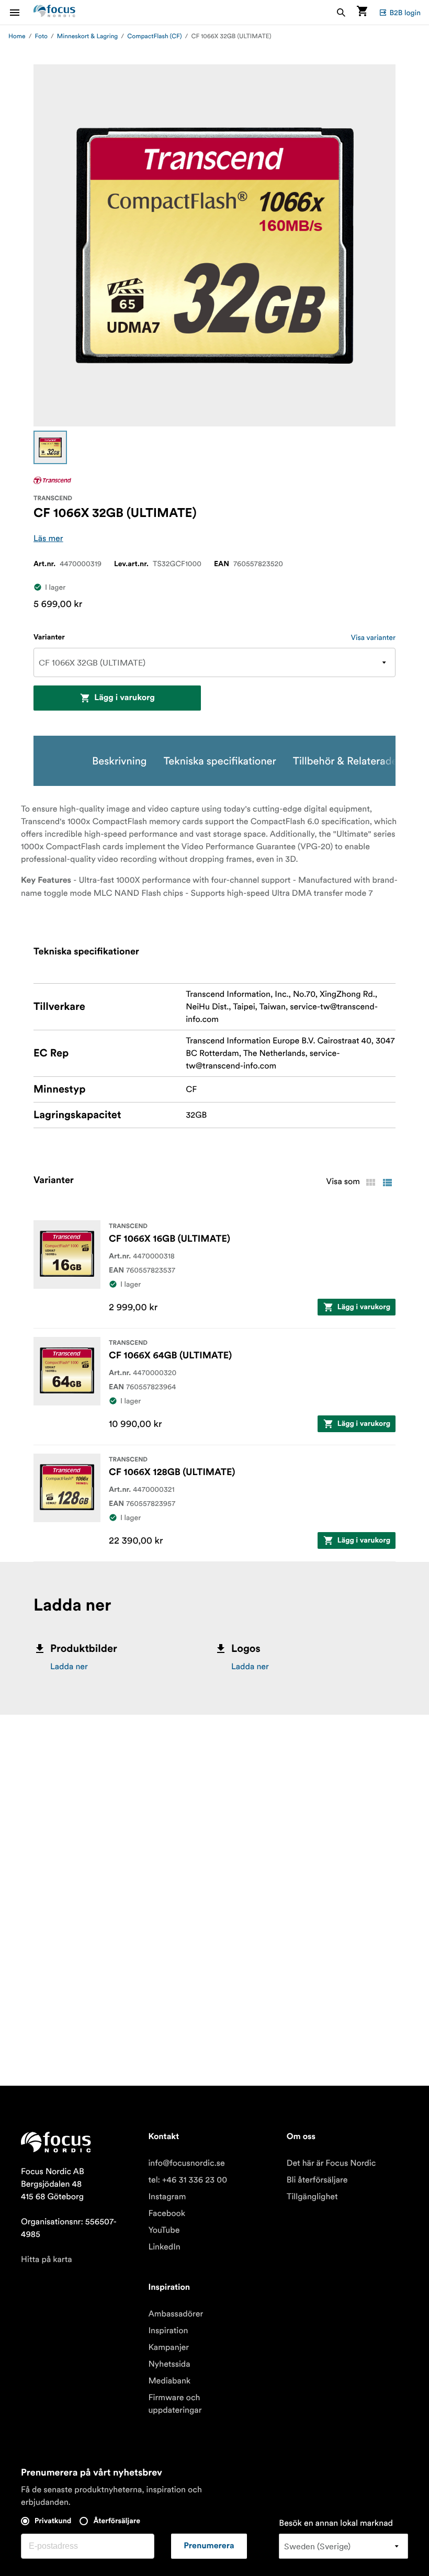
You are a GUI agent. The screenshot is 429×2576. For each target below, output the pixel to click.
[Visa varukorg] (362, 12)
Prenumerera (209, 2546)
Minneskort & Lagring (88, 36)
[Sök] (341, 12)
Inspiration (168, 2331)
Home (17, 36)
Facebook (167, 2213)
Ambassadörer (176, 2314)
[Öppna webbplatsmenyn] (21, 12)
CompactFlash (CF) (154, 36)
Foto (41, 36)
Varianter (49, 637)
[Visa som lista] (387, 1183)
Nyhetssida (169, 2364)
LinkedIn (164, 2247)
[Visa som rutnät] (370, 1183)
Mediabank (169, 2381)
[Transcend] (52, 480)
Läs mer (48, 538)
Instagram (167, 2197)
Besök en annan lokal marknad (336, 2523)
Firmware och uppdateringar (175, 2404)
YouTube (164, 2230)
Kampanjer (168, 2347)
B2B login (405, 13)
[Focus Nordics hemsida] (54, 12)
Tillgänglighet (312, 2197)
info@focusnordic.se (186, 2163)
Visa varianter (373, 637)
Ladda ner (69, 1667)
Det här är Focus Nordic (331, 2163)
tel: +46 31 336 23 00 (188, 2180)
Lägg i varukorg (125, 698)
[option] (50, 447)
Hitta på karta (47, 2259)
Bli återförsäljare (317, 2180)
